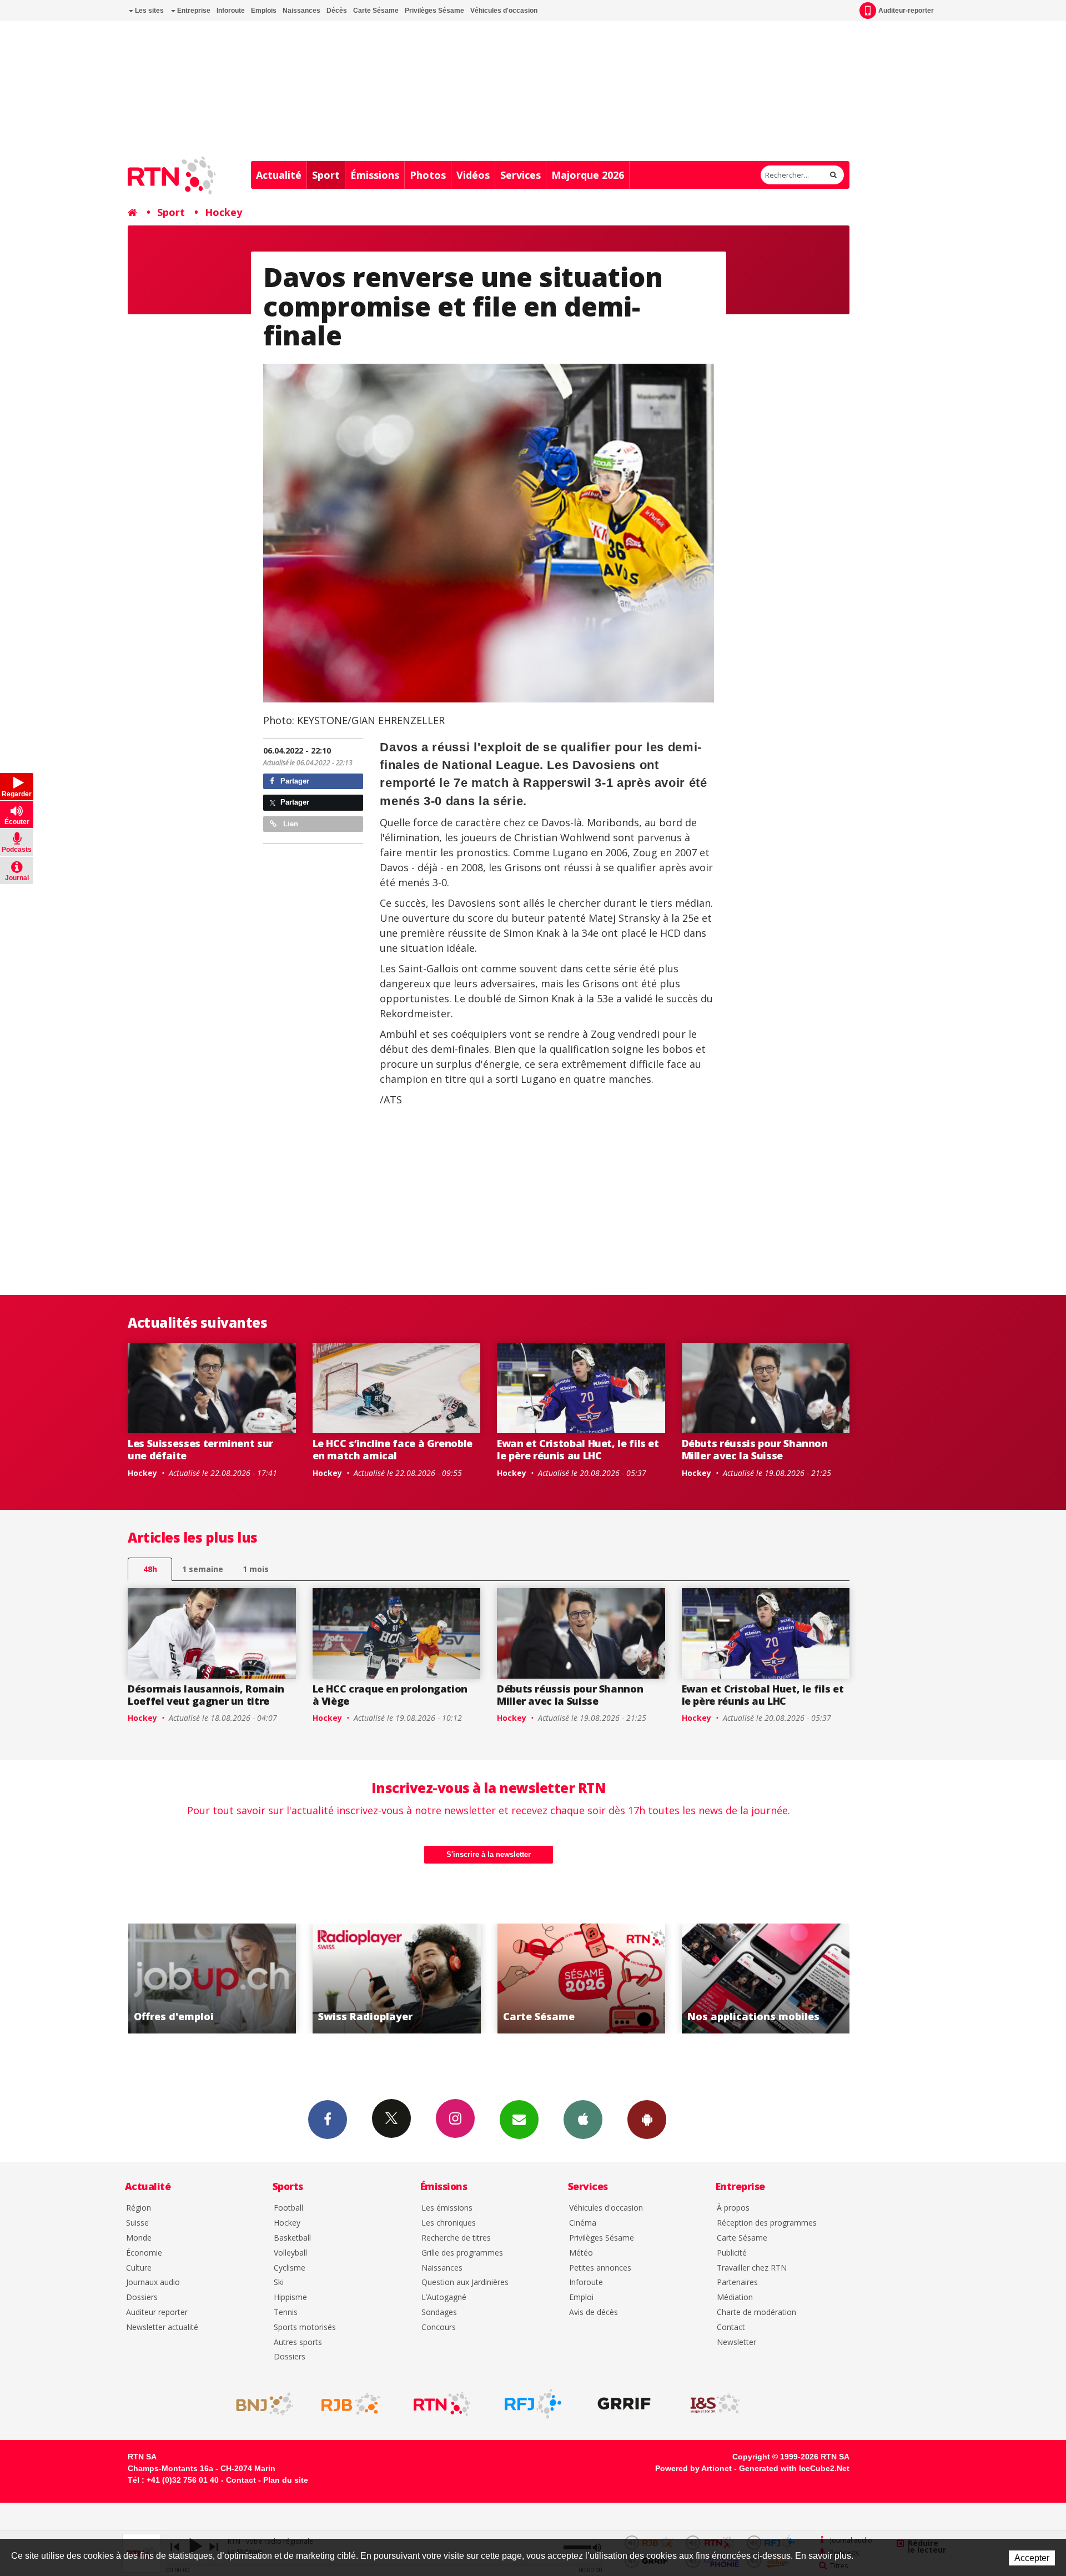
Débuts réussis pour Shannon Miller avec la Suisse (755, 1449)
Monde (139, 2238)
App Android (647, 2120)
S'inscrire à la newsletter (489, 1854)
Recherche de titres (456, 2238)
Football (288, 2208)
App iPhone (583, 2120)
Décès (337, 11)
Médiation (735, 2298)
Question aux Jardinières (465, 2283)
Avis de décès (594, 2313)
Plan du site (286, 2480)
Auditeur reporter (157, 2313)
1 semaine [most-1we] (203, 1569)
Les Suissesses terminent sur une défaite (200, 1449)
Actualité (279, 175)
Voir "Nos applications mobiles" (581, 1979)
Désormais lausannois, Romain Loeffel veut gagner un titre (206, 1695)
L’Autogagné (444, 2298)
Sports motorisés (305, 2328)
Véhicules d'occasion (504, 11)
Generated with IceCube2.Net (794, 2468)
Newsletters (519, 2120)
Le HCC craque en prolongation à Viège (390, 1695)
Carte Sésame (376, 11)
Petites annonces (600, 2268)
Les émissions (447, 2208)
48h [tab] (150, 1569)
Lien (290, 824)
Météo (581, 2253)
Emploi (581, 2298)
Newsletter (736, 2342)
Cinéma (583, 2223)
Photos (428, 175)
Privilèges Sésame (434, 11)
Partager (294, 781)
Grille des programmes (462, 2253)
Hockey (223, 212)
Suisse (137, 2223)
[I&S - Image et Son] (715, 2404)
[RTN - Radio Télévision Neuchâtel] (442, 2404)
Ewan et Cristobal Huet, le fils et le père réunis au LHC (578, 1449)
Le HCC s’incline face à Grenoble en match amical (393, 1449)
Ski (279, 2283)
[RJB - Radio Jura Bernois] (351, 2404)
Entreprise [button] (193, 11)
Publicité (732, 2253)
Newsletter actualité (162, 2328)
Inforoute (231, 11)
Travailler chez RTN (752, 2268)
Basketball (292, 2238)
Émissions (375, 175)
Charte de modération (756, 2313)
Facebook (328, 2120)
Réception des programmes (767, 2223)
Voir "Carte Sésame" (397, 1979)
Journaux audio (153, 2283)
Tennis (286, 2313)
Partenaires (737, 2283)
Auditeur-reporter (906, 11)
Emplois (264, 11)
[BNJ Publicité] (260, 2404)
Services (521, 175)
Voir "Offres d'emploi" (766, 1979)
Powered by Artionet (693, 2468)
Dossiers (142, 2298)
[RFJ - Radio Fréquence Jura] (533, 2404)
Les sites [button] (149, 11)
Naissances (301, 11)
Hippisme (290, 2298)
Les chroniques (449, 2223)
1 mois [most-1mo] (256, 1569)
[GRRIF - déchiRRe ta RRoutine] (624, 2404)
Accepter (1032, 2558)
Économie (144, 2253)
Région (139, 2208)
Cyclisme (290, 2268)
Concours (439, 2328)
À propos (733, 2208)
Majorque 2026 (588, 175)
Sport (326, 175)
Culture (139, 2268)
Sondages (439, 2313)
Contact (731, 2328)
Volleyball (290, 2253)
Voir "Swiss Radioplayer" (212, 1979)
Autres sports (298, 2342)
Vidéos (473, 175)
